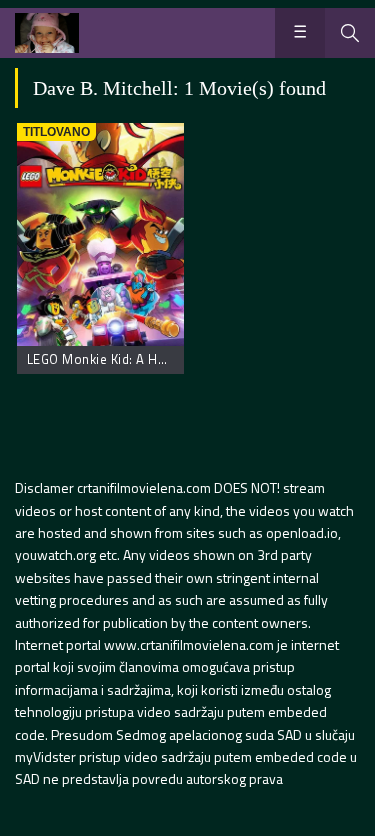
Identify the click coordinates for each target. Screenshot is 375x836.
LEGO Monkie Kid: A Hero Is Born (127, 359)
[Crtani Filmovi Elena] (47, 33)
